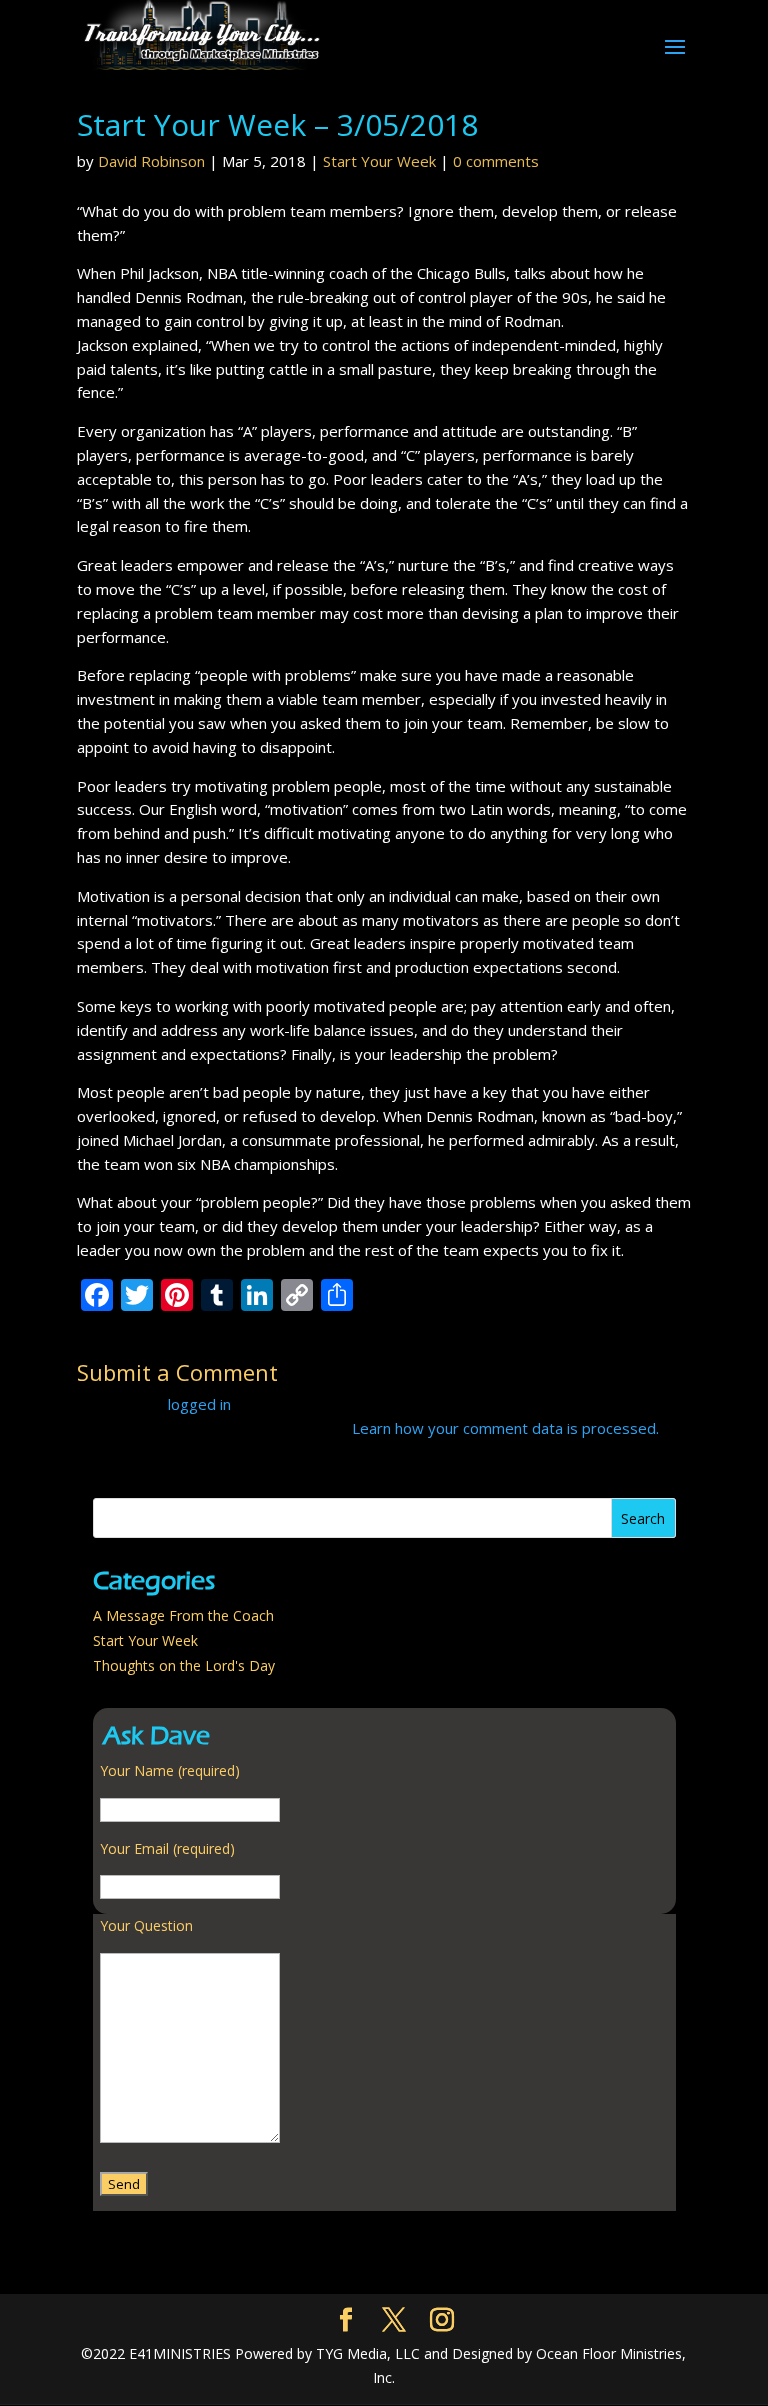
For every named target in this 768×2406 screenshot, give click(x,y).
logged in (199, 1404)
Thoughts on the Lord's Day (184, 1665)
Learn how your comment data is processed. (505, 1428)
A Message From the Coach (183, 1615)
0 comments (496, 161)
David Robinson (151, 161)
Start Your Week (379, 161)
